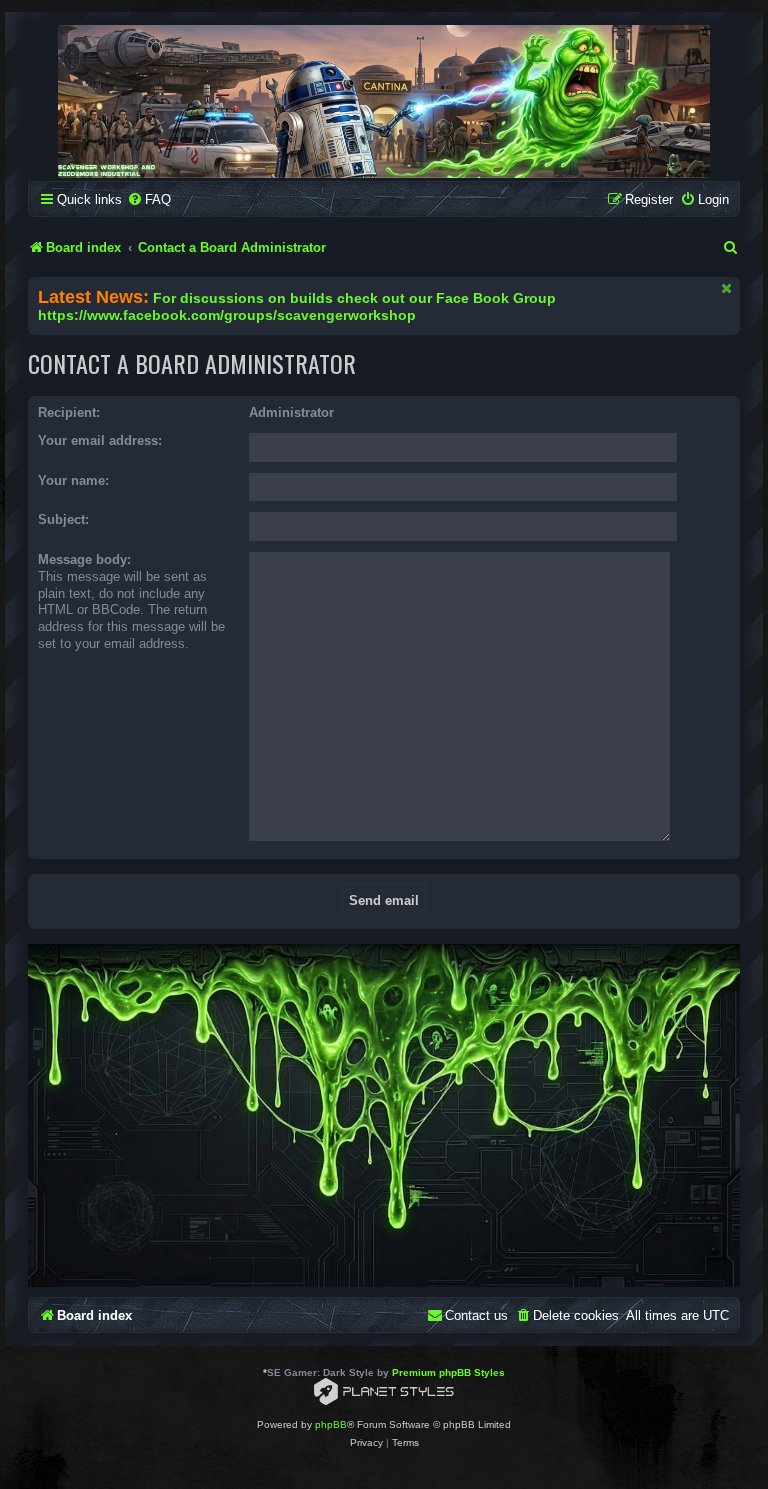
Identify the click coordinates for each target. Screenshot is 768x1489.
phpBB (331, 1424)
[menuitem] (149, 199)
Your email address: (100, 440)
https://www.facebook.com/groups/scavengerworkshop (227, 315)
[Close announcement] (727, 288)
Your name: (73, 480)
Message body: (84, 559)
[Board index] (384, 101)
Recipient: (69, 412)
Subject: (63, 519)
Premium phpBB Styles (448, 1372)
